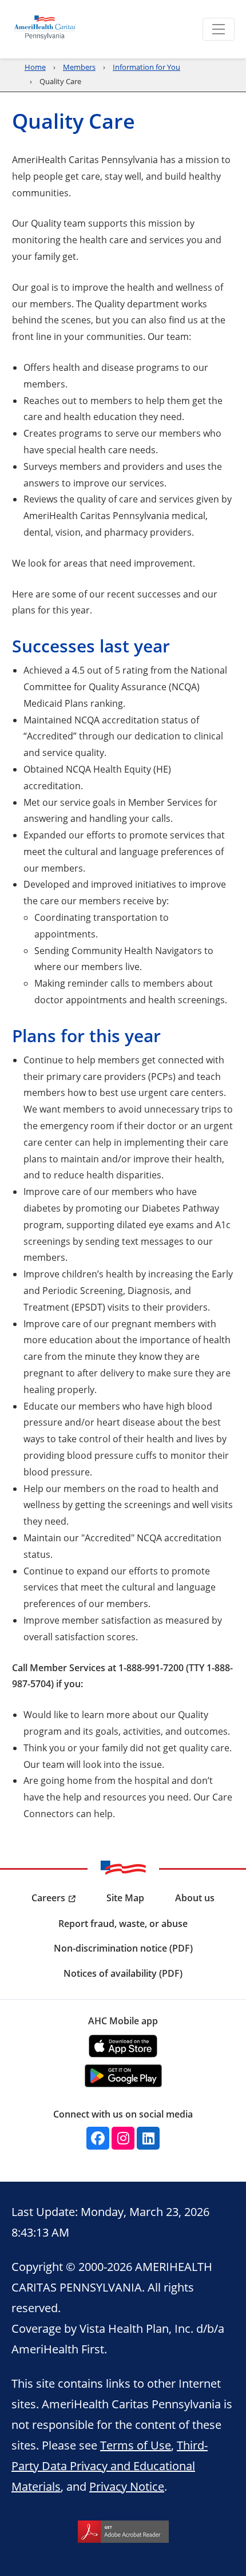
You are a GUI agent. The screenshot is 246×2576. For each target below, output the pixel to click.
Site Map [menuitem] (125, 1898)
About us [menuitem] (195, 1898)
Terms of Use (136, 2445)
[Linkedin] (148, 2138)
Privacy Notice (127, 2486)
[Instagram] (123, 2138)
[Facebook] (98, 2138)
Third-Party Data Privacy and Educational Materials (110, 2466)
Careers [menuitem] (48, 1898)
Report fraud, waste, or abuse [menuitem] (123, 1924)
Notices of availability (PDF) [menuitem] (123, 1973)
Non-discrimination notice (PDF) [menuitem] (123, 1948)
